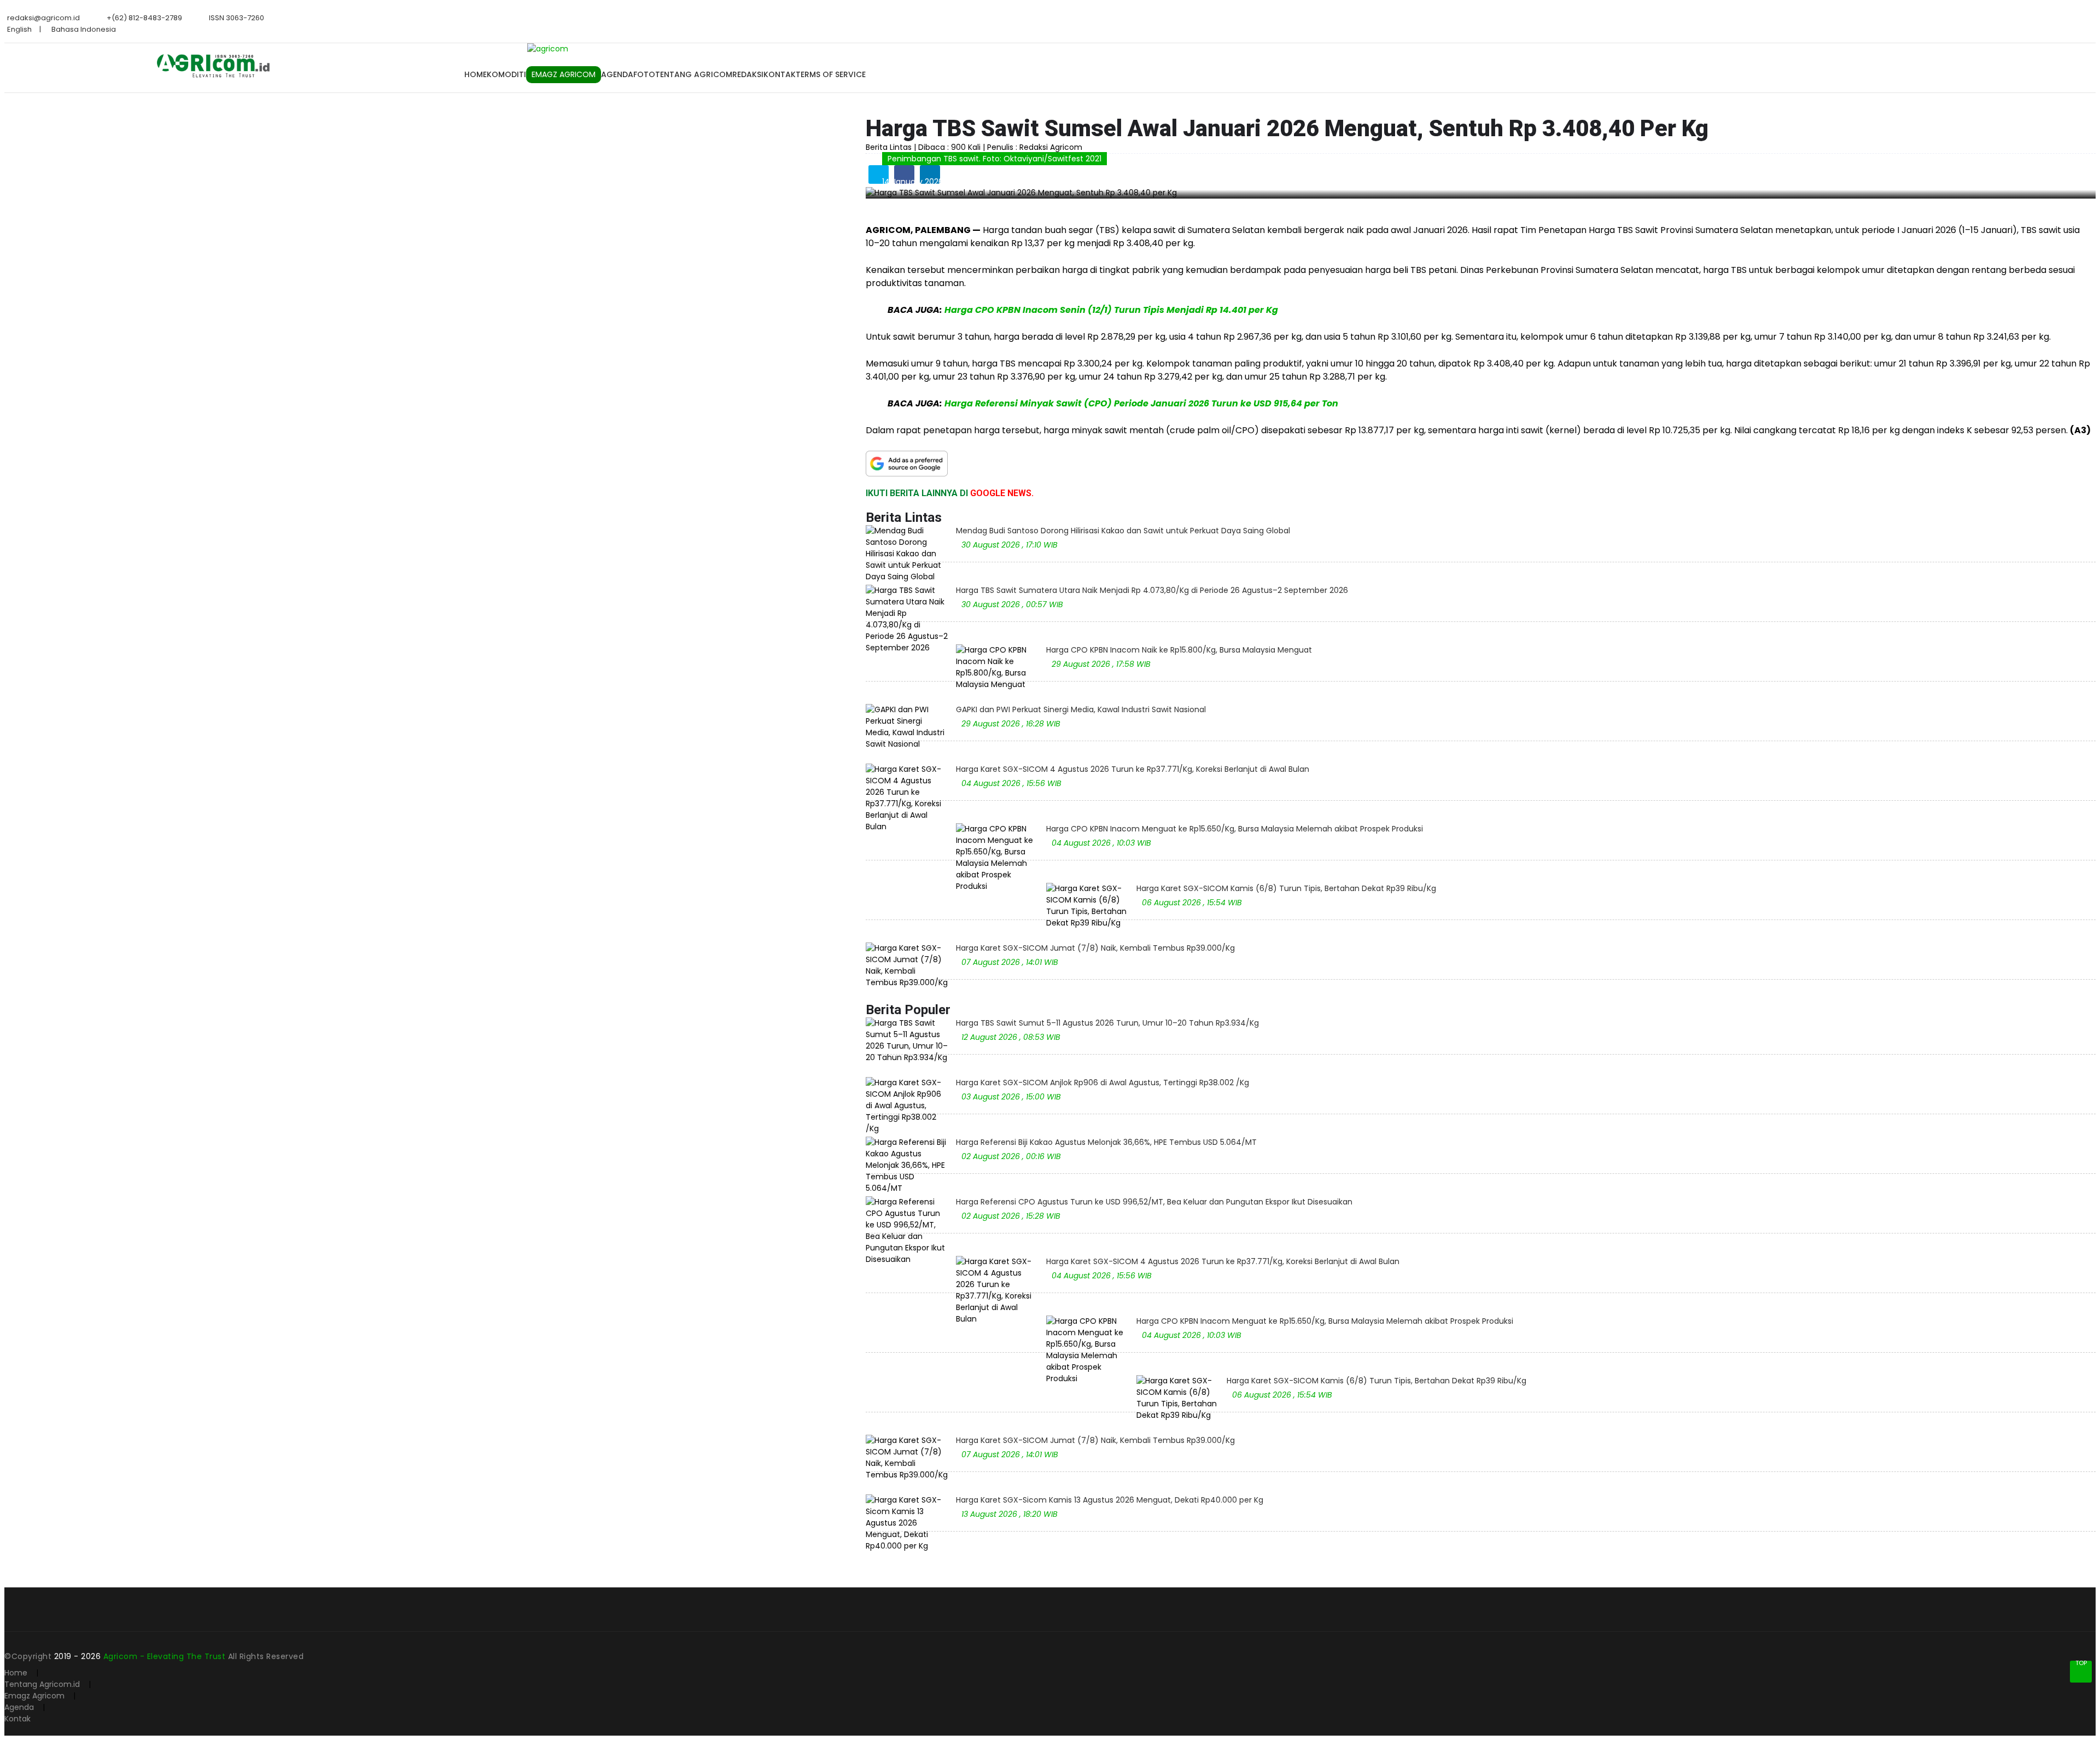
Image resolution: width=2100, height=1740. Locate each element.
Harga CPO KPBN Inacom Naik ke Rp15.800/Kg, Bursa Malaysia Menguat (1179, 650)
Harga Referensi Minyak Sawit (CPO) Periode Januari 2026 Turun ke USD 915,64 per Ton (1141, 403)
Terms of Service (831, 74)
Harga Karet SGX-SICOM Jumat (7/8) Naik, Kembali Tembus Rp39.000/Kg (1095, 948)
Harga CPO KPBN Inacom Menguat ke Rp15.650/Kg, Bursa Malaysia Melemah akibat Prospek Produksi (1235, 829)
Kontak (780, 74)
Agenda (617, 74)
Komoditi (506, 74)
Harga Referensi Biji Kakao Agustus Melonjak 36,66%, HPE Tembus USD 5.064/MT (1106, 1142)
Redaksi (748, 74)
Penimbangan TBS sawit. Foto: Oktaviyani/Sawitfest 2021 (994, 159)
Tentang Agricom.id (42, 1684)
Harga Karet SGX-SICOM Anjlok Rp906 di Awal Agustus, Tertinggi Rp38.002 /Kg (1102, 1083)
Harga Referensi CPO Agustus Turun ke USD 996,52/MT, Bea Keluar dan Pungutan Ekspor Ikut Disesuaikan (1154, 1202)
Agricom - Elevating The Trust (166, 1656)
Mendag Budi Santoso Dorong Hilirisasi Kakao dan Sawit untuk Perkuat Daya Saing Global (1123, 531)
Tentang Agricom (694, 74)
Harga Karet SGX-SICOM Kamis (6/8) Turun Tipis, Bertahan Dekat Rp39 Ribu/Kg (1286, 888)
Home (476, 74)
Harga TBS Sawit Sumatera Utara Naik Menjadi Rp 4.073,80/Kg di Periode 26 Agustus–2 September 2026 (1152, 590)
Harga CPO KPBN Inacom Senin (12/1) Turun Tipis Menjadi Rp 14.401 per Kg (1111, 310)
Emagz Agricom (34, 1696)
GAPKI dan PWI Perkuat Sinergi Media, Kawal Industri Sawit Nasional (1081, 709)
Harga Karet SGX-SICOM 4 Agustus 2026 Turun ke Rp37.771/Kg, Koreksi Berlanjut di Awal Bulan (1133, 769)
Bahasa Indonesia (84, 29)
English (19, 29)
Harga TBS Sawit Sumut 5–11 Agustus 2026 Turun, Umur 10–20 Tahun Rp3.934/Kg (1107, 1023)
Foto (644, 74)
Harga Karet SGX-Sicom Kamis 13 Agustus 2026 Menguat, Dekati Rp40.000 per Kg (1110, 1500)
